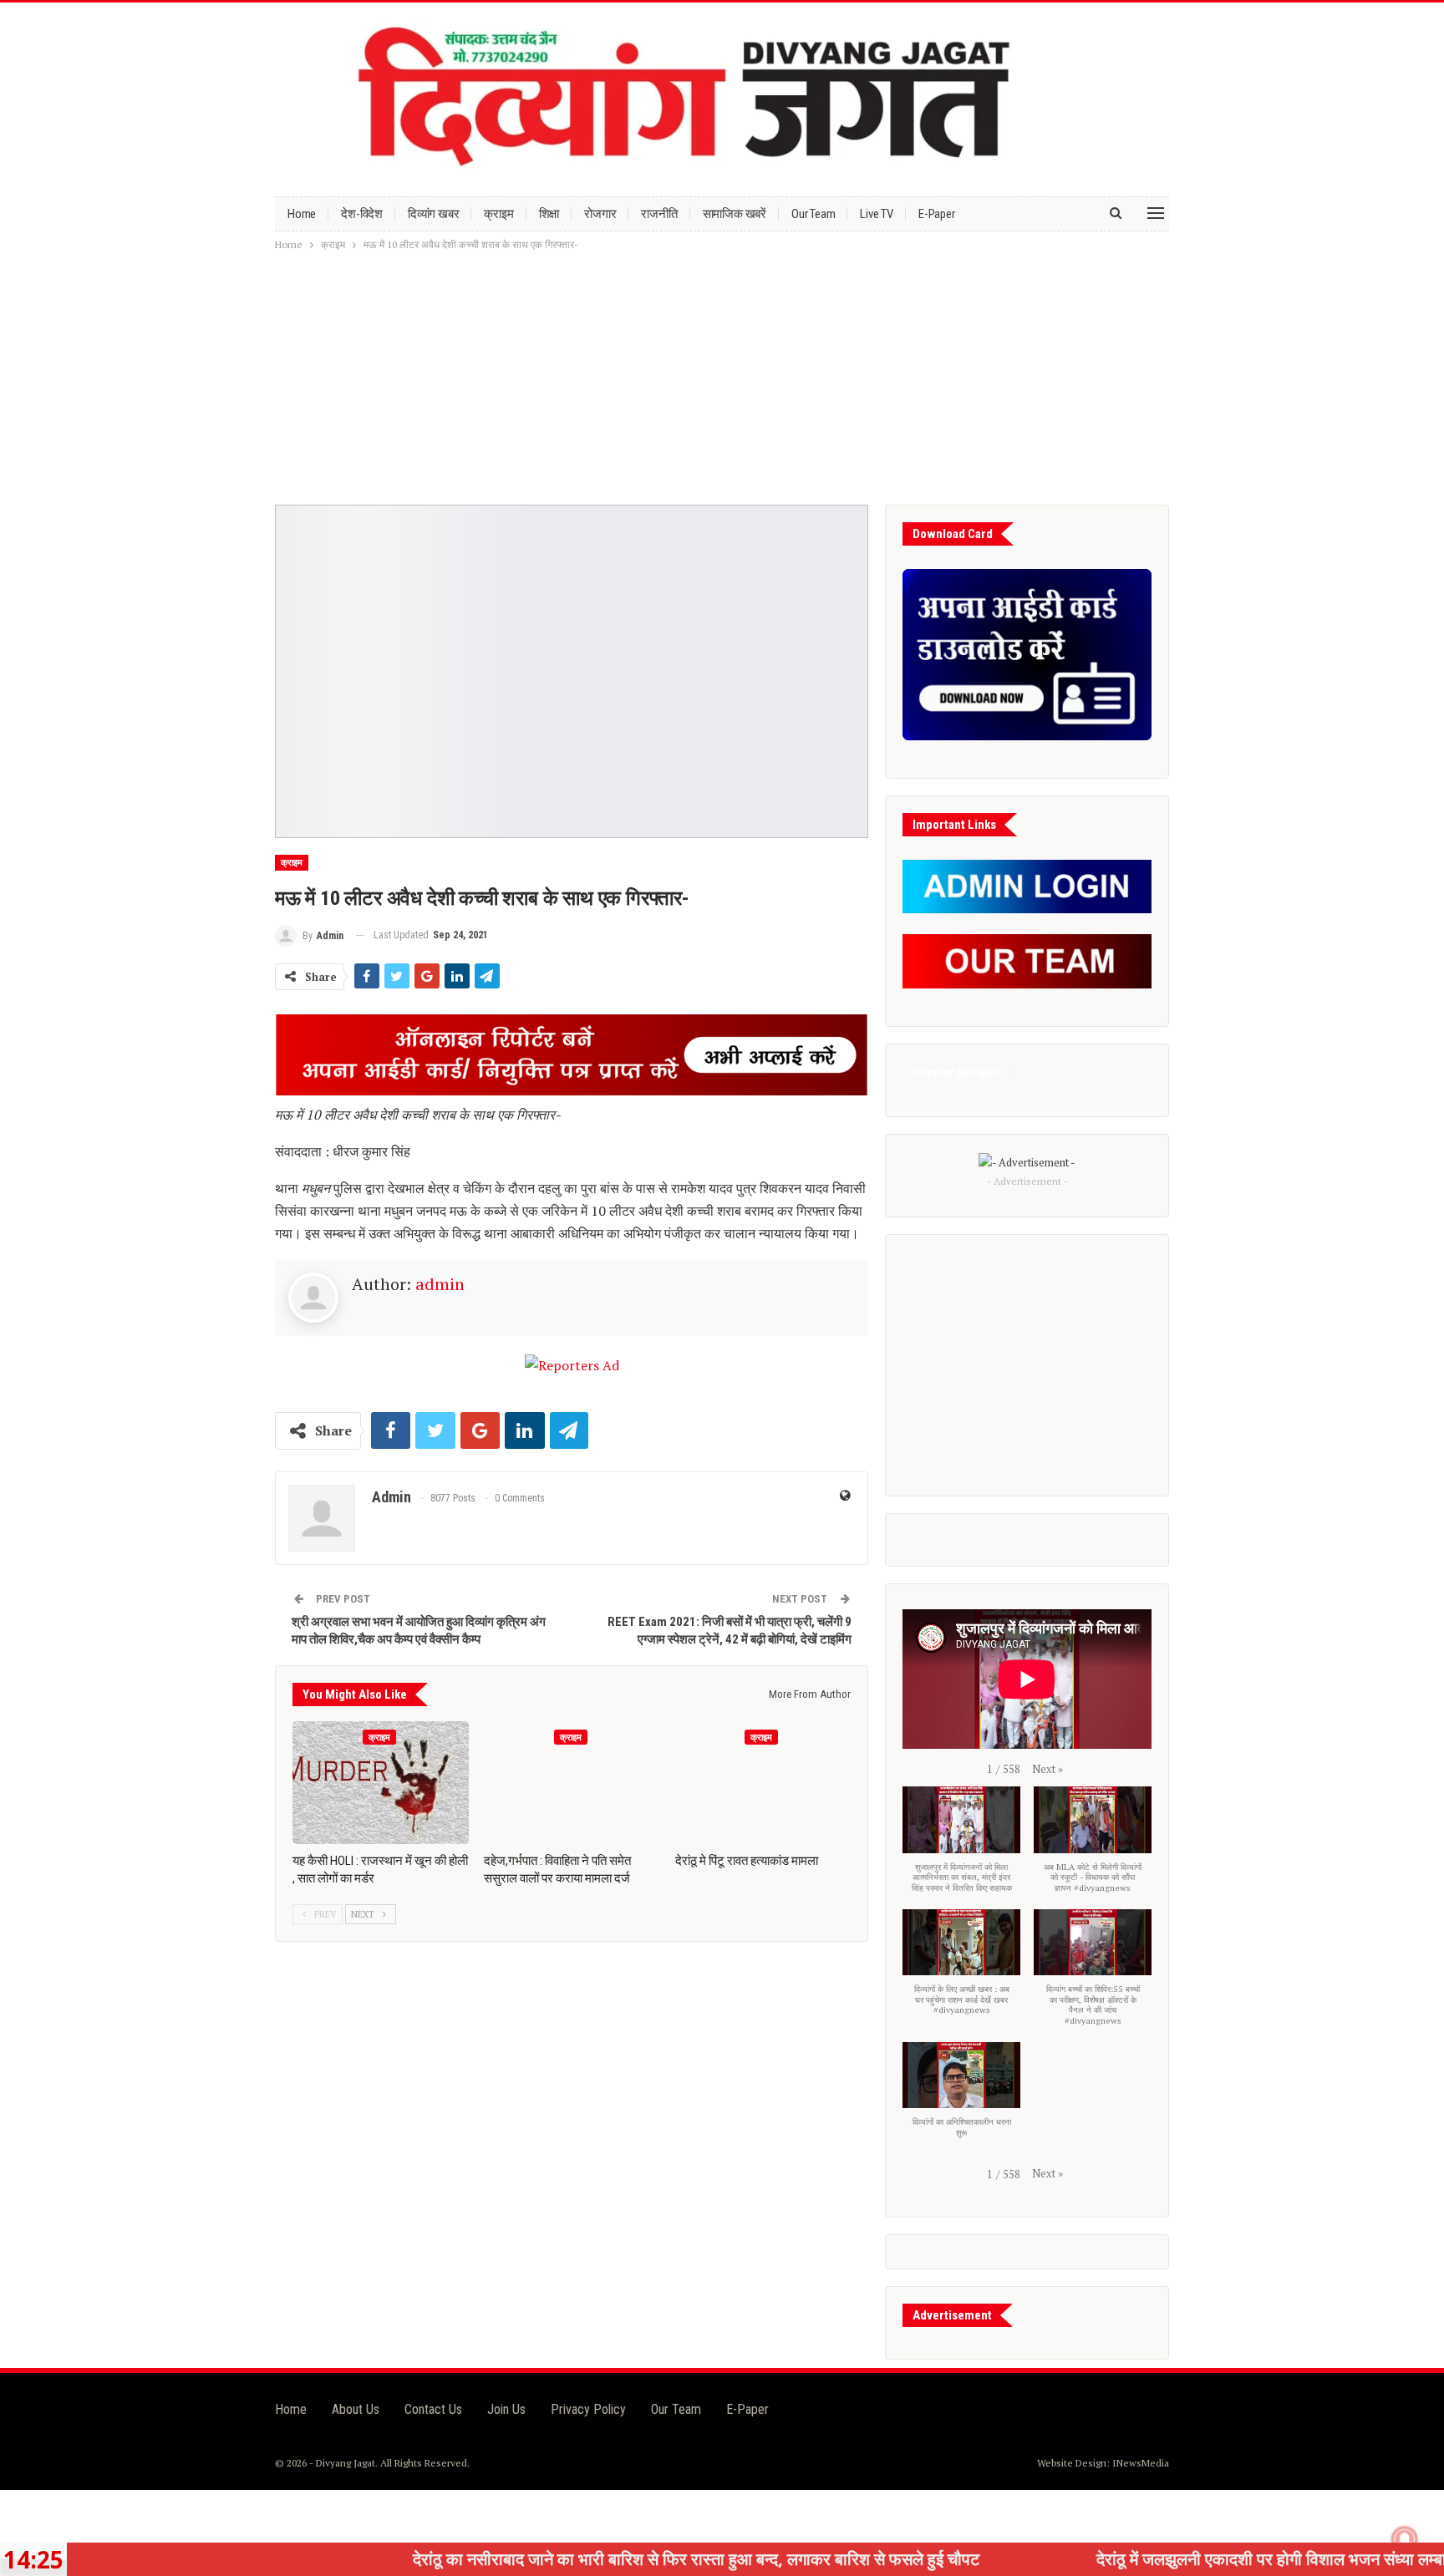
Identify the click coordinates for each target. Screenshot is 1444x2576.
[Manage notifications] (1405, 2539)
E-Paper (937, 214)
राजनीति (659, 214)
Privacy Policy (588, 2409)
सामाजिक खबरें (735, 214)
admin (440, 1284)
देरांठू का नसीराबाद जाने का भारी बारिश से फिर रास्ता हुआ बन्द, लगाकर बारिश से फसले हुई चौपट (576, 2559)
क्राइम (498, 214)
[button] (1047, 1769)
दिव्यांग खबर (433, 214)
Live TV (877, 214)
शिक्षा (549, 214)
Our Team (813, 214)
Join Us (506, 2409)
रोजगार (600, 214)
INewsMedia (1141, 2463)
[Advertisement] (722, 379)
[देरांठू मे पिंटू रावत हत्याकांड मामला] (763, 1783)
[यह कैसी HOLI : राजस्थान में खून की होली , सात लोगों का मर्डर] (381, 1783)
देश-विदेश (362, 214)
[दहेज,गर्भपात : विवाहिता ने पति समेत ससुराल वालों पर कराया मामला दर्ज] (572, 1783)
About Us (356, 2409)
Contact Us (433, 2409)
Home (302, 214)
